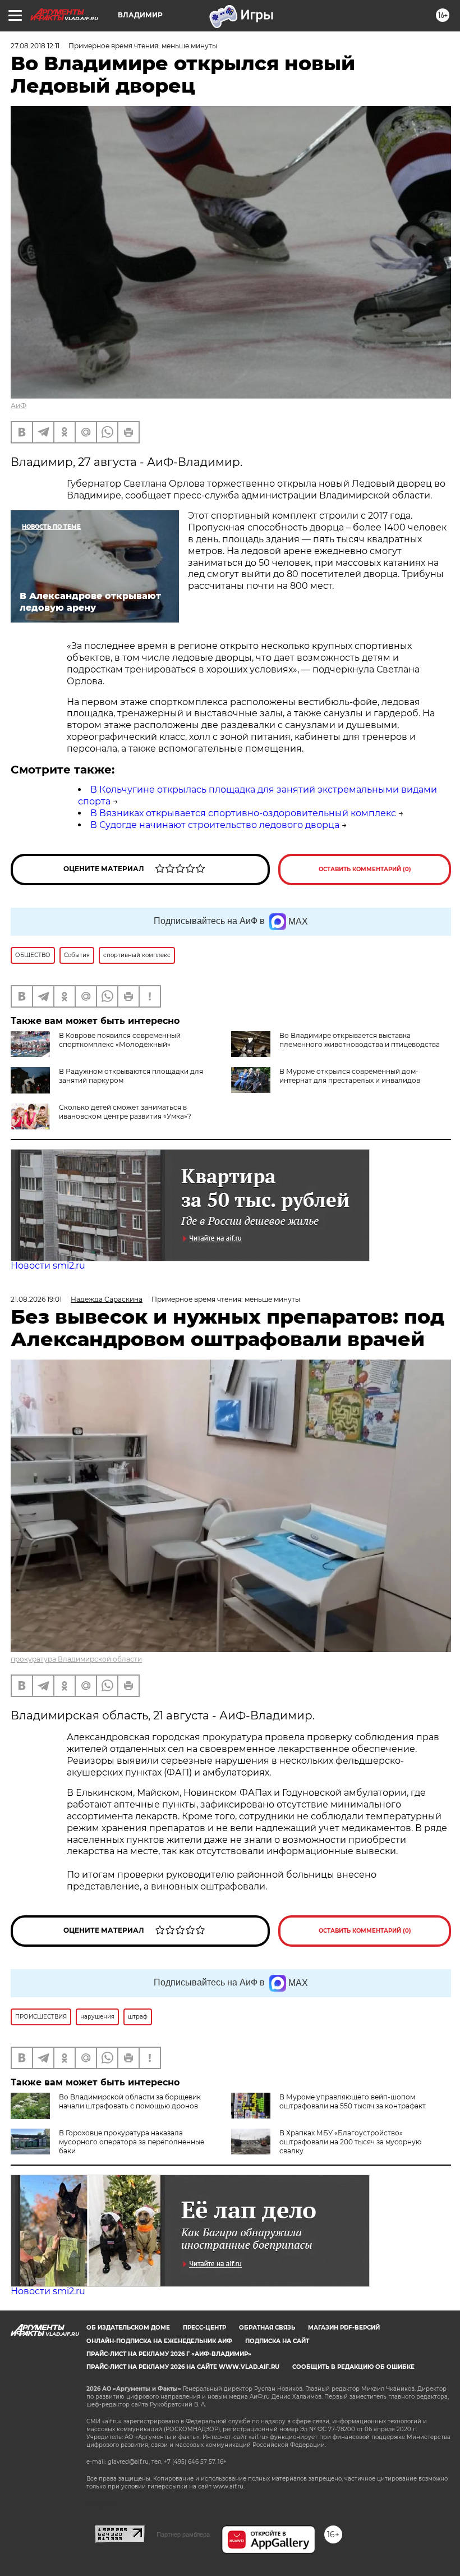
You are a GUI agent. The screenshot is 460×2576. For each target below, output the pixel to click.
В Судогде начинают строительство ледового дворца (215, 825)
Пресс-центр (204, 2328)
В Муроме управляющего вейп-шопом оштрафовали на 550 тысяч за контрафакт (353, 2101)
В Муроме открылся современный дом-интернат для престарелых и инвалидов (350, 1076)
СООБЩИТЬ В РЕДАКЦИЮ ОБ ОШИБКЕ (353, 2367)
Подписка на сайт (277, 2341)
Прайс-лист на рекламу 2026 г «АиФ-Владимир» (169, 2354)
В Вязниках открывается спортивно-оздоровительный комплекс (243, 813)
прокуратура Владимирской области (76, 1659)
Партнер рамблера (183, 2534)
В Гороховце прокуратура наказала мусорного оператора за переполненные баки (132, 2142)
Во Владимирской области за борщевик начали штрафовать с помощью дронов (130, 2101)
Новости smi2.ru (48, 1266)
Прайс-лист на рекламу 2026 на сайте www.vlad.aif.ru (183, 2367)
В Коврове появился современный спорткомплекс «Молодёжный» (120, 1040)
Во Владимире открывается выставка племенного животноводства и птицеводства (360, 1040)
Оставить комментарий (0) (365, 869)
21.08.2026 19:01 (36, 1299)
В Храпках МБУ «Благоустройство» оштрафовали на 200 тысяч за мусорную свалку (350, 2142)
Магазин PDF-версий (344, 2328)
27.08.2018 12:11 (35, 46)
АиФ (19, 406)
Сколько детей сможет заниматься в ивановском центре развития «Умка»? (125, 1112)
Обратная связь (267, 2328)
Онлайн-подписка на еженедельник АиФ (159, 2341)
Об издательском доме (128, 2328)
